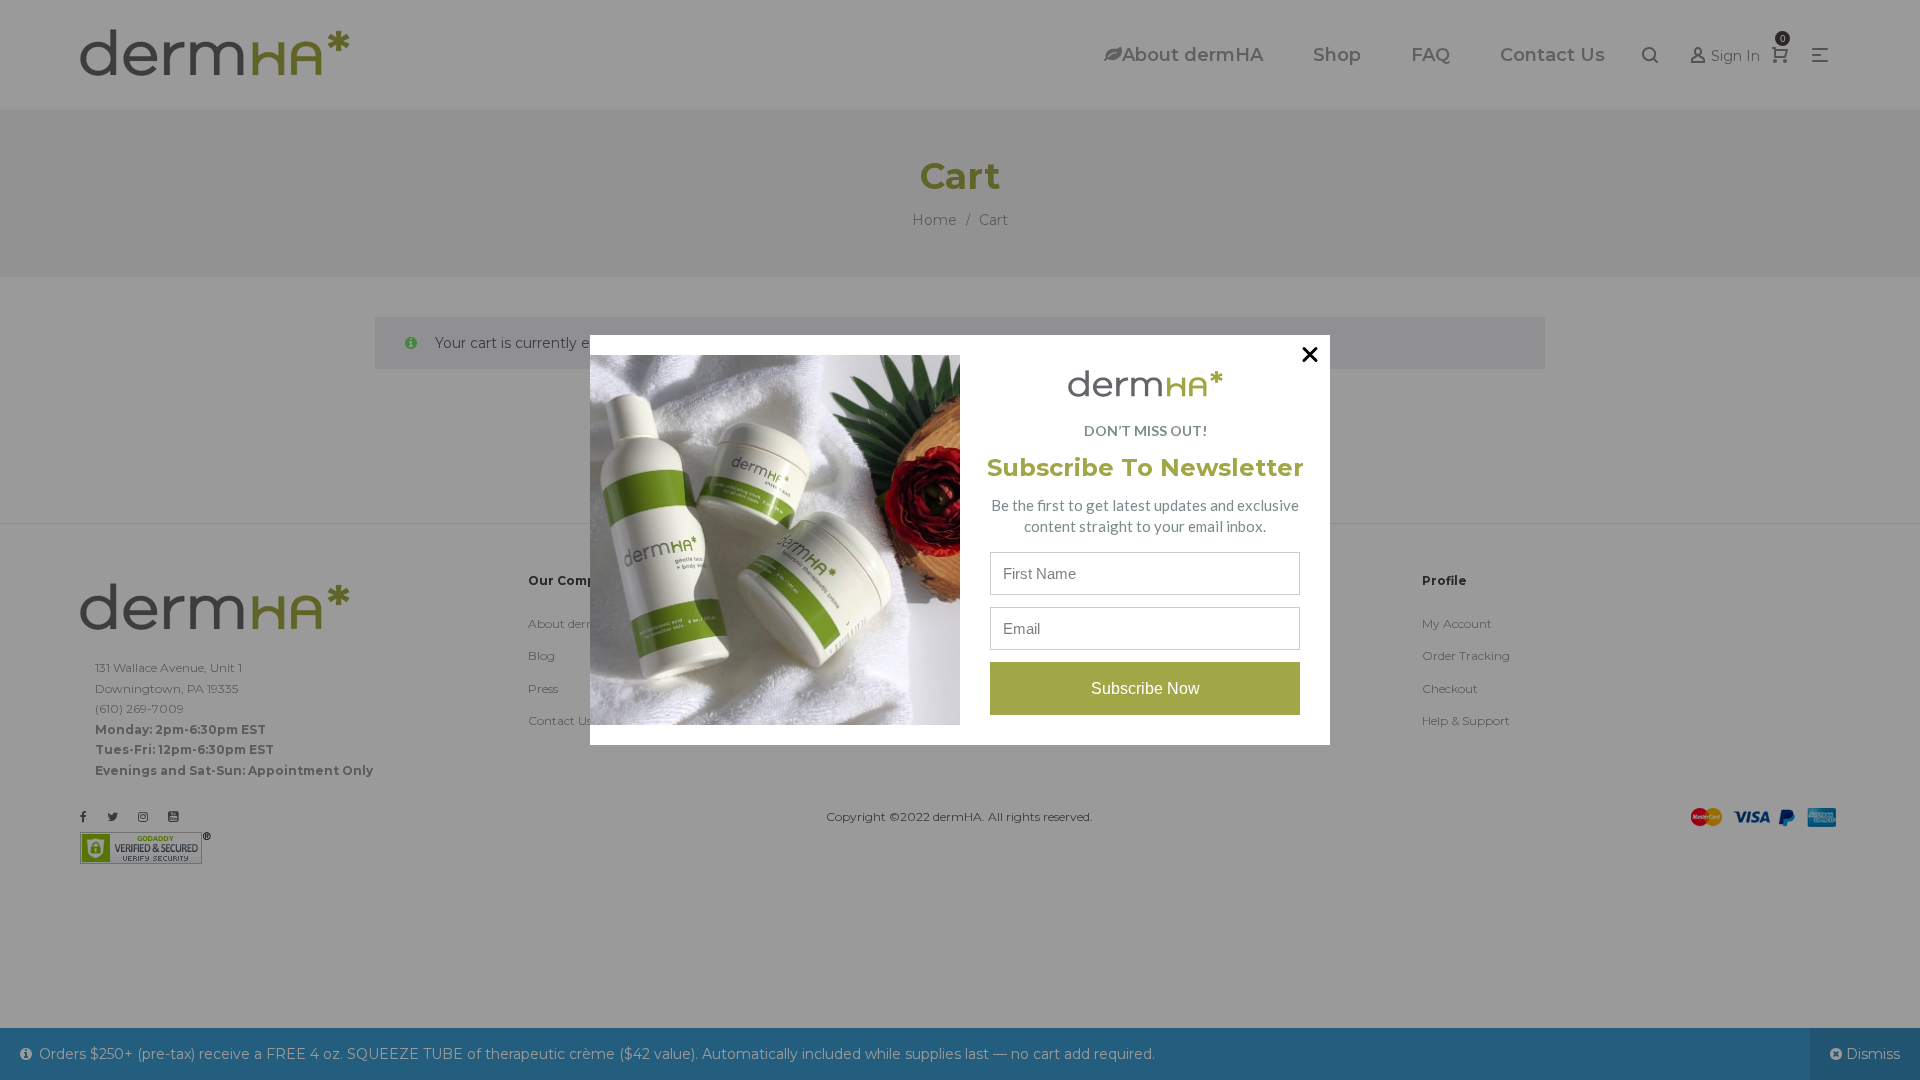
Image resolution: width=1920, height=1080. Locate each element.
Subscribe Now (1145, 688)
